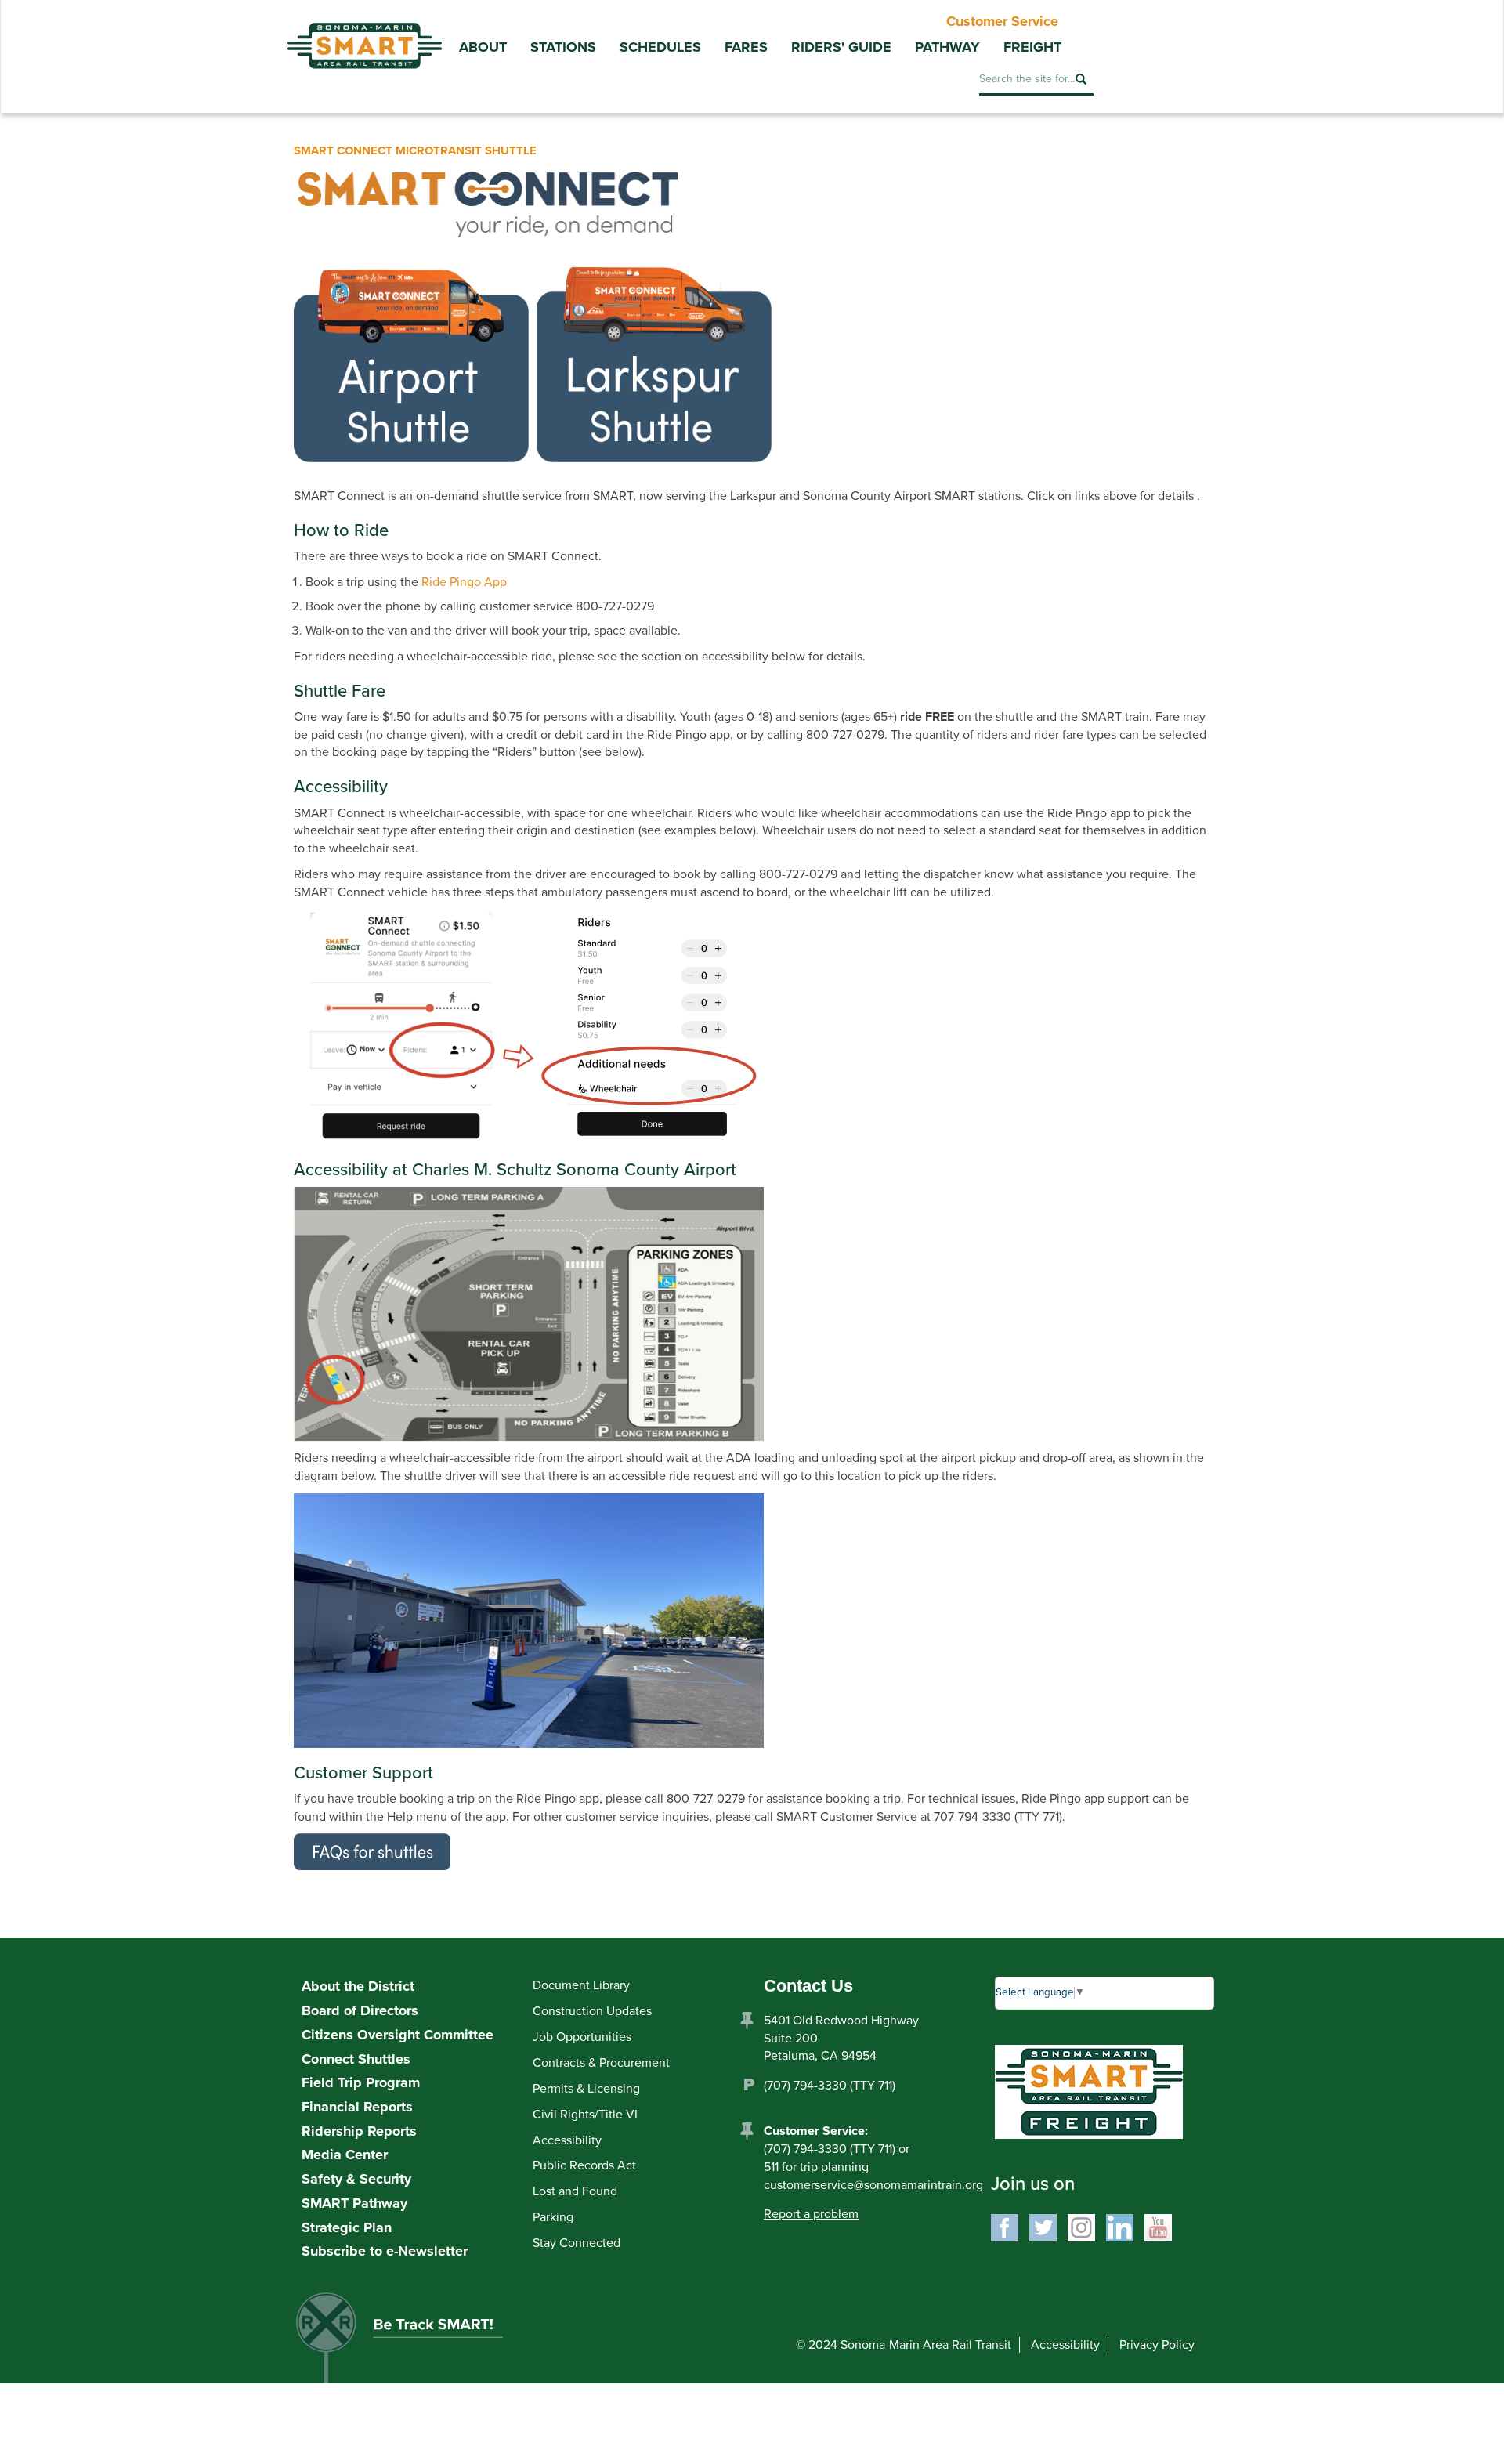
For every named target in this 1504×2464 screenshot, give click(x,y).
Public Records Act (584, 2165)
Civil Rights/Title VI (585, 2115)
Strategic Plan (347, 2227)
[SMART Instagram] (1081, 2227)
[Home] (364, 34)
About (483, 47)
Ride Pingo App (464, 582)
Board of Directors (360, 2010)
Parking (553, 2217)
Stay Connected (577, 2243)
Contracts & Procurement (601, 2063)
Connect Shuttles (356, 2059)
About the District (358, 1986)
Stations (563, 47)
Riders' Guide (841, 47)
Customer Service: (816, 2131)
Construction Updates (592, 2011)
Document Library (581, 1985)
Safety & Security (356, 2179)
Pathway (947, 47)
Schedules (660, 47)
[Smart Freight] (1089, 2091)
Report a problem (811, 2214)
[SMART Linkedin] (1120, 2227)
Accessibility (567, 2140)
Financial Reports (357, 2107)
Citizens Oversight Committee (398, 2035)
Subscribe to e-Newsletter (385, 2251)
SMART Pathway (354, 2203)
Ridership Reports (359, 2131)
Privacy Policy (1157, 2345)
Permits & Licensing (586, 2089)
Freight (1032, 47)
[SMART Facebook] (1005, 2227)
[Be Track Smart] (416, 2343)
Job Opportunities (582, 2037)
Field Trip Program (361, 2082)
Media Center (345, 2155)
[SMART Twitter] (1043, 2227)
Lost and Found (575, 2191)
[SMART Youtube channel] (1158, 2227)
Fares (746, 47)
